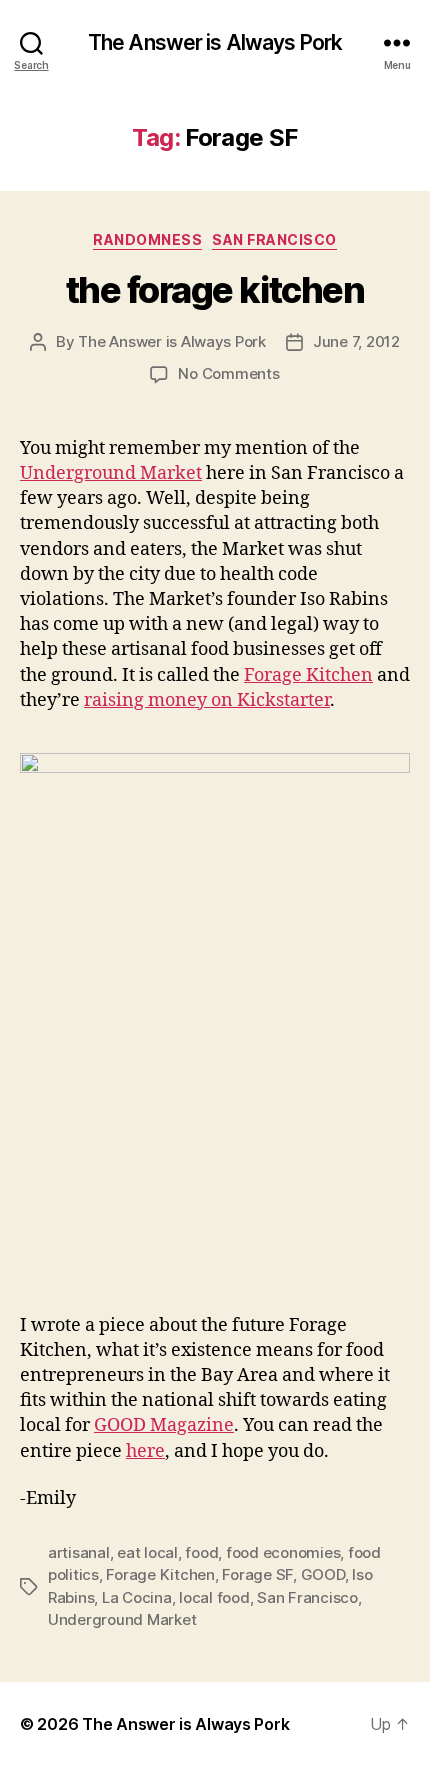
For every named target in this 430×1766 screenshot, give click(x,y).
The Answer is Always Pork (215, 42)
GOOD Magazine (164, 1425)
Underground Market (111, 473)
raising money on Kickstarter (207, 700)
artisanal (79, 1552)
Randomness (147, 239)
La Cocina (137, 1597)
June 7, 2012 (356, 341)
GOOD (323, 1574)
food (201, 1552)
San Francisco (274, 239)
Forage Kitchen (308, 675)
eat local (147, 1552)
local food (214, 1597)
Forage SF (257, 1574)
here (145, 1451)
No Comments (228, 373)
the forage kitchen (215, 290)
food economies (283, 1552)
